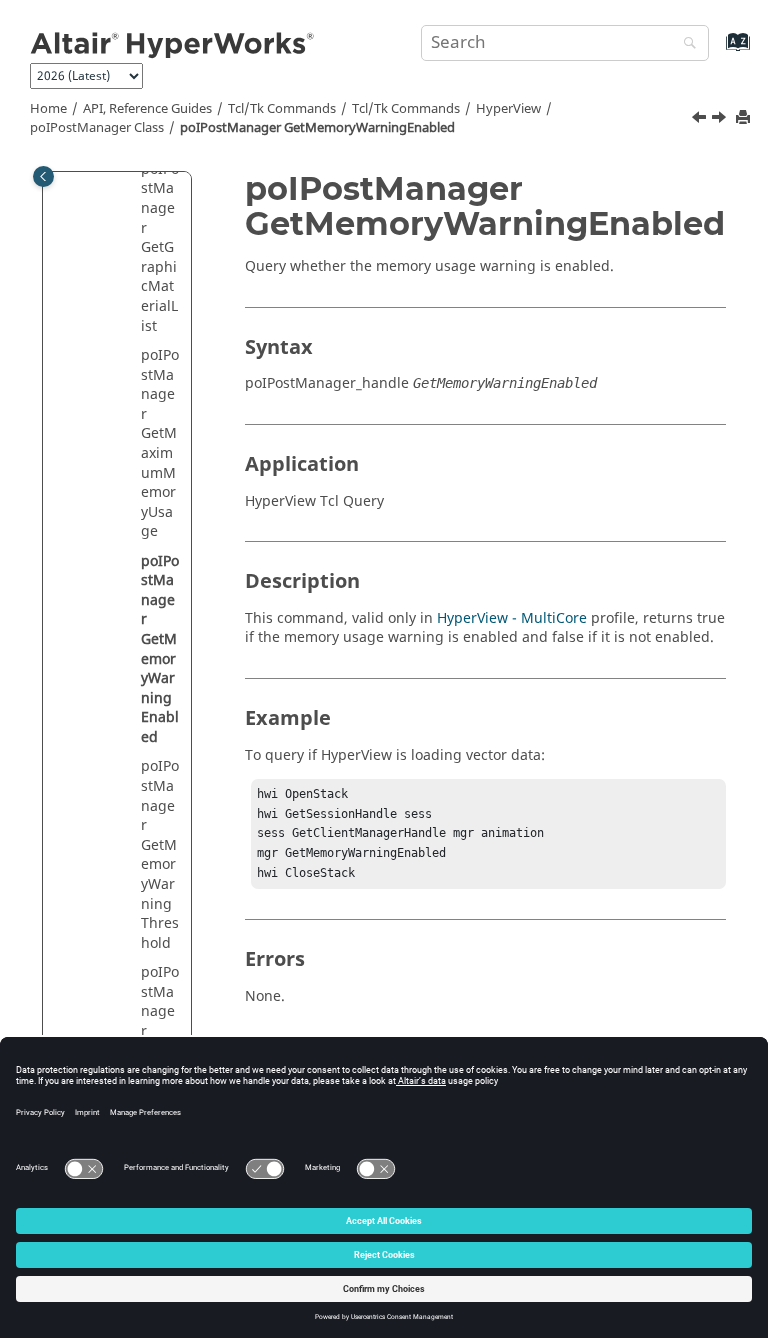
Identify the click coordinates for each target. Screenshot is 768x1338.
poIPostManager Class (97, 128)
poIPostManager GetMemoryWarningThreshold (160, 854)
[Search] (685, 44)
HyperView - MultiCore (512, 618)
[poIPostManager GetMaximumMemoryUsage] (701, 120)
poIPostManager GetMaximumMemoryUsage (160, 443)
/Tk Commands (406, 109)
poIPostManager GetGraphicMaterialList (160, 248)
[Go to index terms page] (716, 51)
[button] (133, 356)
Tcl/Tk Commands (282, 109)
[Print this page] (745, 118)
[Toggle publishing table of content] (43, 176)
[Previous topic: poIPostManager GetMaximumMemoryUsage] (701, 120)
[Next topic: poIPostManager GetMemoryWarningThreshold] (721, 120)
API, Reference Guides (147, 109)
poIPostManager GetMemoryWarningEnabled (317, 128)
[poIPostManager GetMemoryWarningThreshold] (721, 120)
